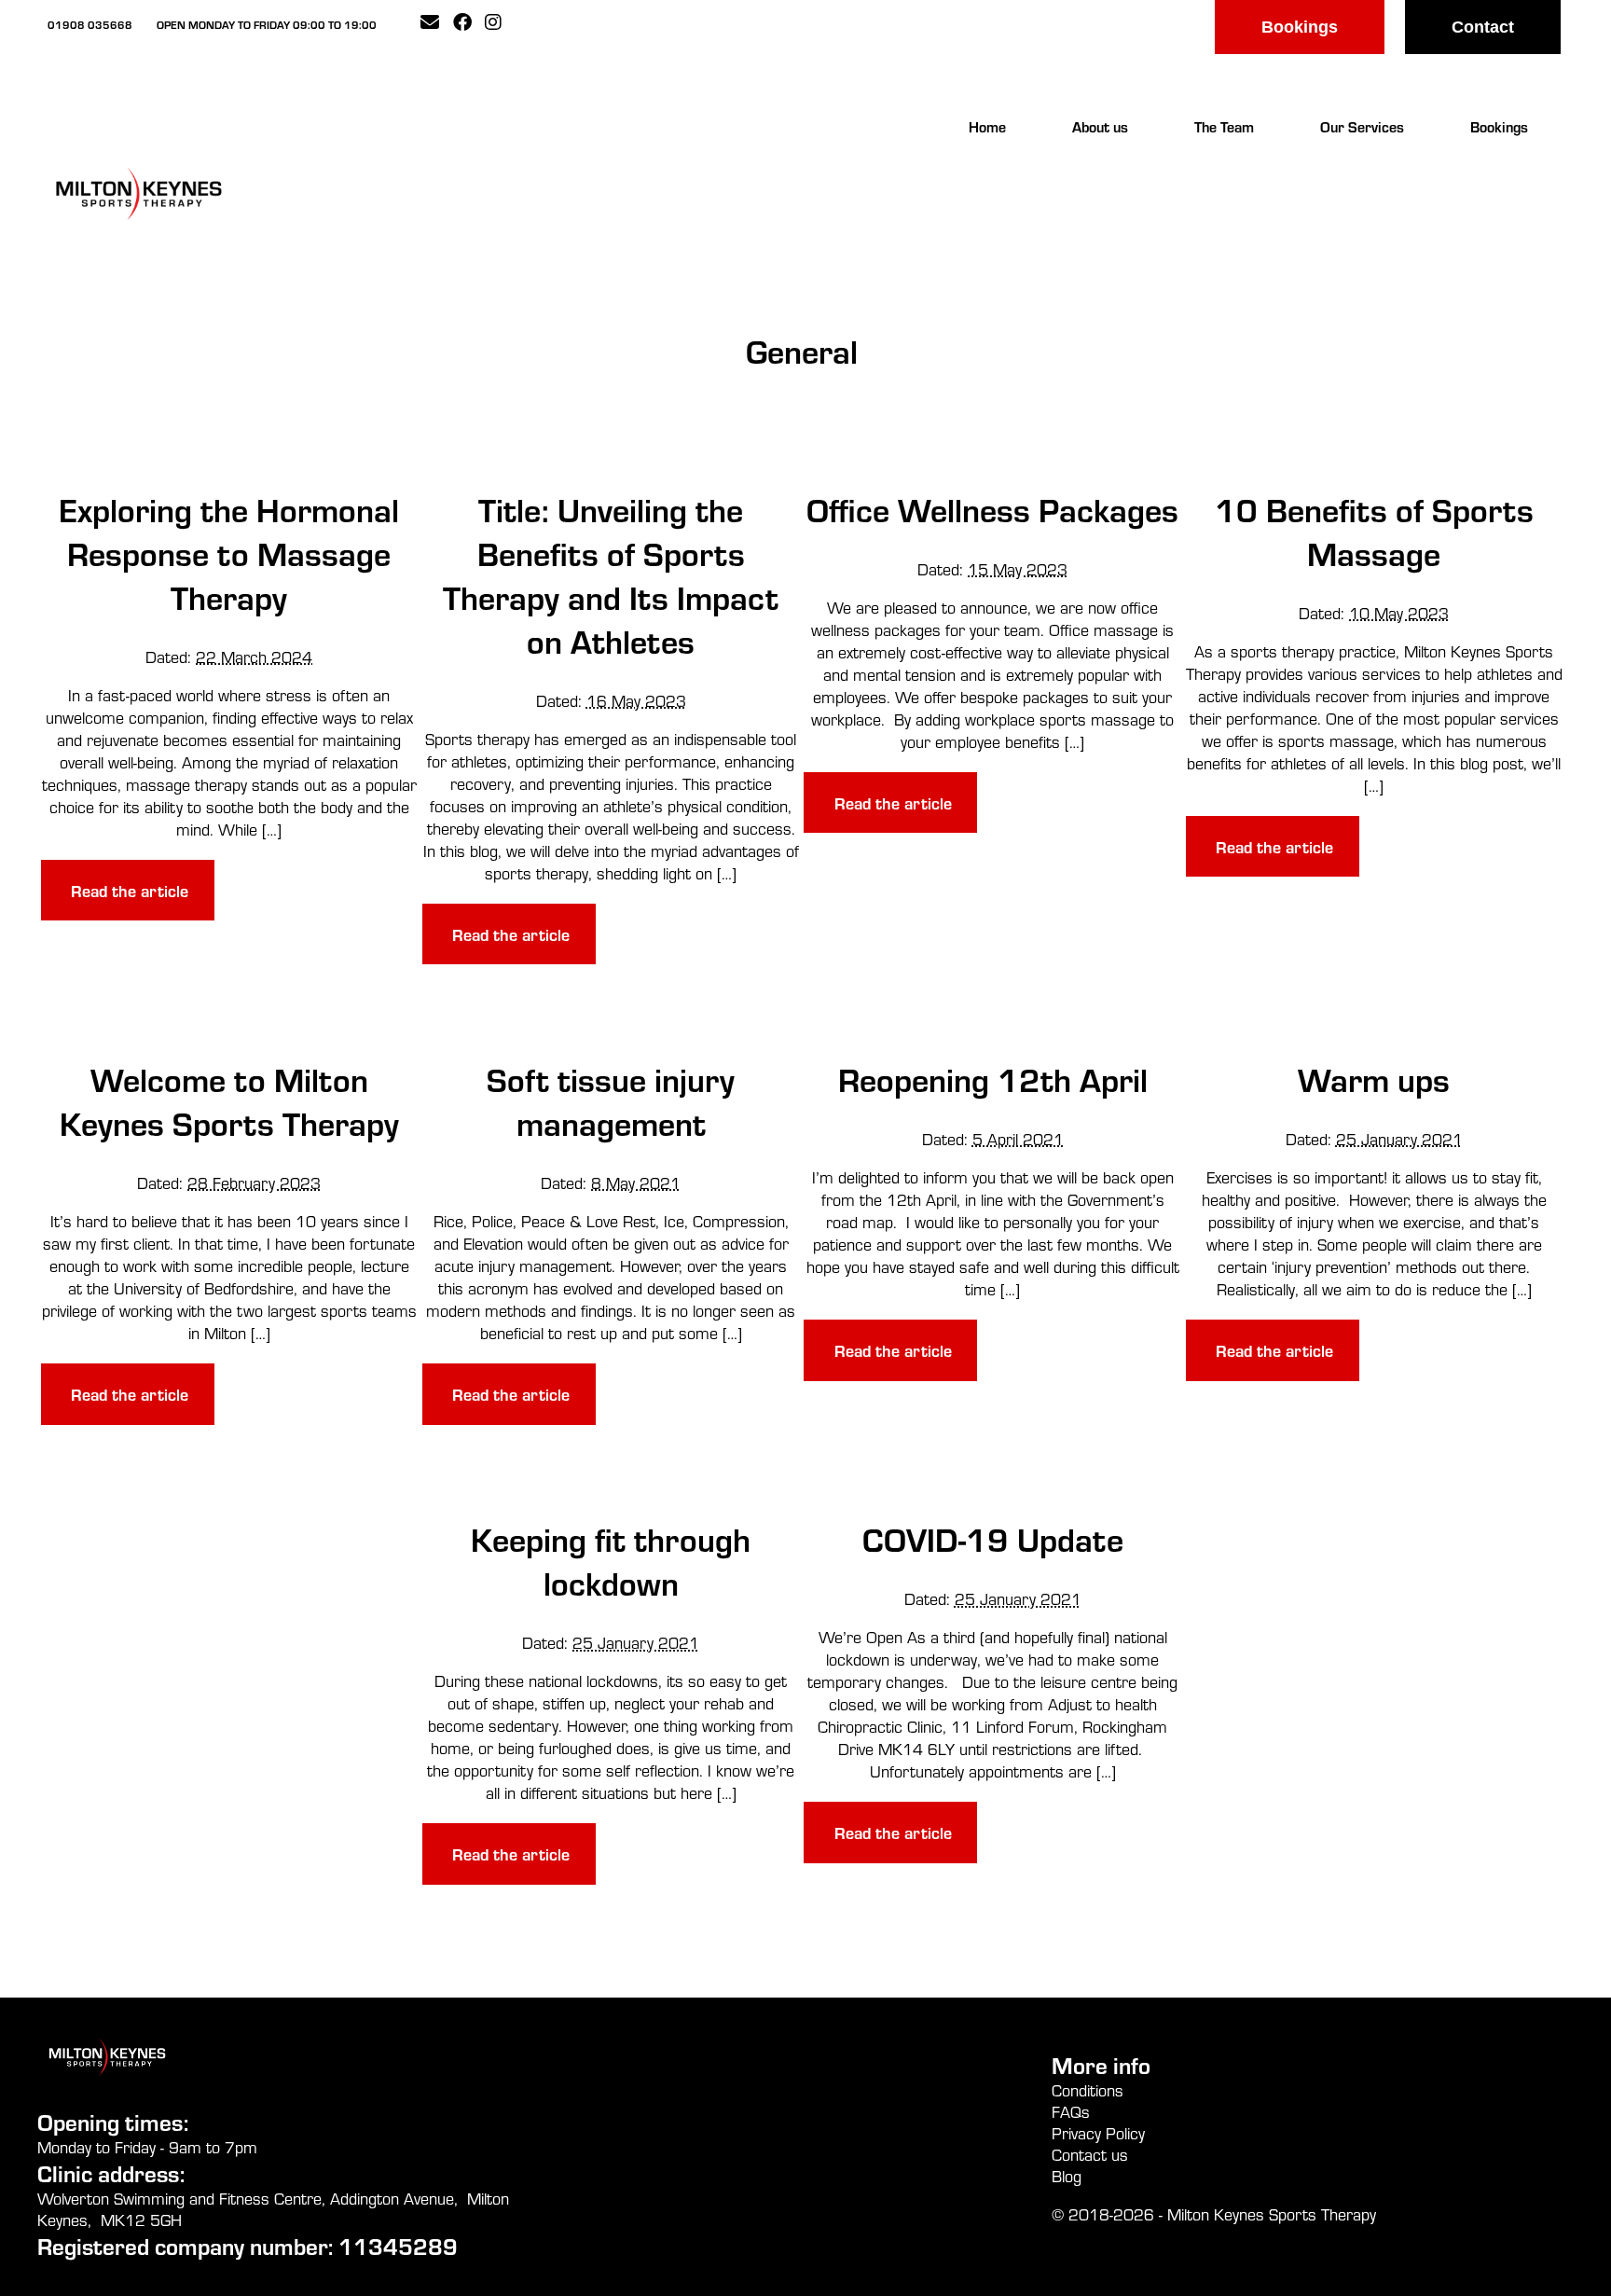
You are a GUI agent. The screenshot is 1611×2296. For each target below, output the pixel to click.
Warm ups (1374, 1079)
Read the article (130, 890)
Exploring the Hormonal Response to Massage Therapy (229, 553)
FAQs (1071, 2112)
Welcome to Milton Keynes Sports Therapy (229, 1100)
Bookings (1300, 27)
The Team (1224, 126)
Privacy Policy (1098, 2133)
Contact (1483, 27)
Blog (1067, 2176)
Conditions (1088, 2090)
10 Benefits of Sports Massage (1374, 531)
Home (987, 126)
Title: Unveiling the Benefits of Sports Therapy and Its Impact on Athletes (611, 574)
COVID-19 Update (993, 1538)
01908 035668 (90, 24)
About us (1100, 126)
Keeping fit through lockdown (611, 1560)
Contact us (1090, 2155)
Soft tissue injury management (611, 1100)
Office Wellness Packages (992, 509)
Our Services (1362, 126)
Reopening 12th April (993, 1079)
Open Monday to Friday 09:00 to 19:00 (267, 24)
